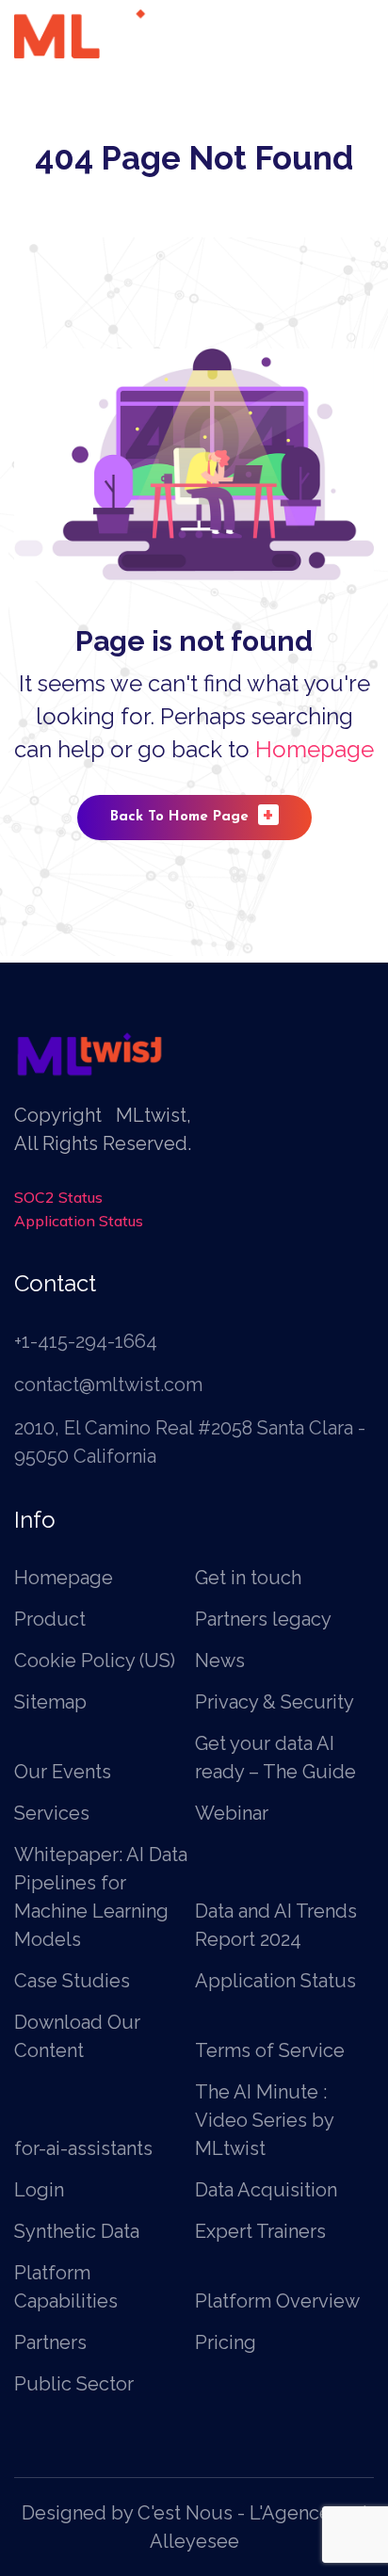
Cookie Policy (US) (95, 1661)
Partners (50, 2342)
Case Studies (72, 1981)
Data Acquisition (266, 2190)
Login (39, 2190)
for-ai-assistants (83, 2148)
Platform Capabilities (66, 2287)
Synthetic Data (77, 2231)
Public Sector (74, 2384)
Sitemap (50, 1702)
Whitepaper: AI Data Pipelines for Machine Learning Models (101, 1897)
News (220, 1661)
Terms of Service (270, 2050)
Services (52, 1813)
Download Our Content (77, 2036)
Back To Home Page (193, 814)
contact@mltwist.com (108, 1385)
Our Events (63, 1772)
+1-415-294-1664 (86, 1341)
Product (50, 1619)
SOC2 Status (58, 1197)
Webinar (232, 1813)
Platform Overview (277, 2301)
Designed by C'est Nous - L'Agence (176, 2513)
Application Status (79, 1221)
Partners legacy (263, 1619)
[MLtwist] (97, 32)
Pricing (226, 2342)
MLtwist (151, 1115)
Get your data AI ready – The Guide (275, 1758)
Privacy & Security (275, 1702)
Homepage (315, 749)
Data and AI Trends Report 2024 (276, 1925)
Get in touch (248, 1578)
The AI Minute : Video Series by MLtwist (264, 2120)
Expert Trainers (260, 2231)
